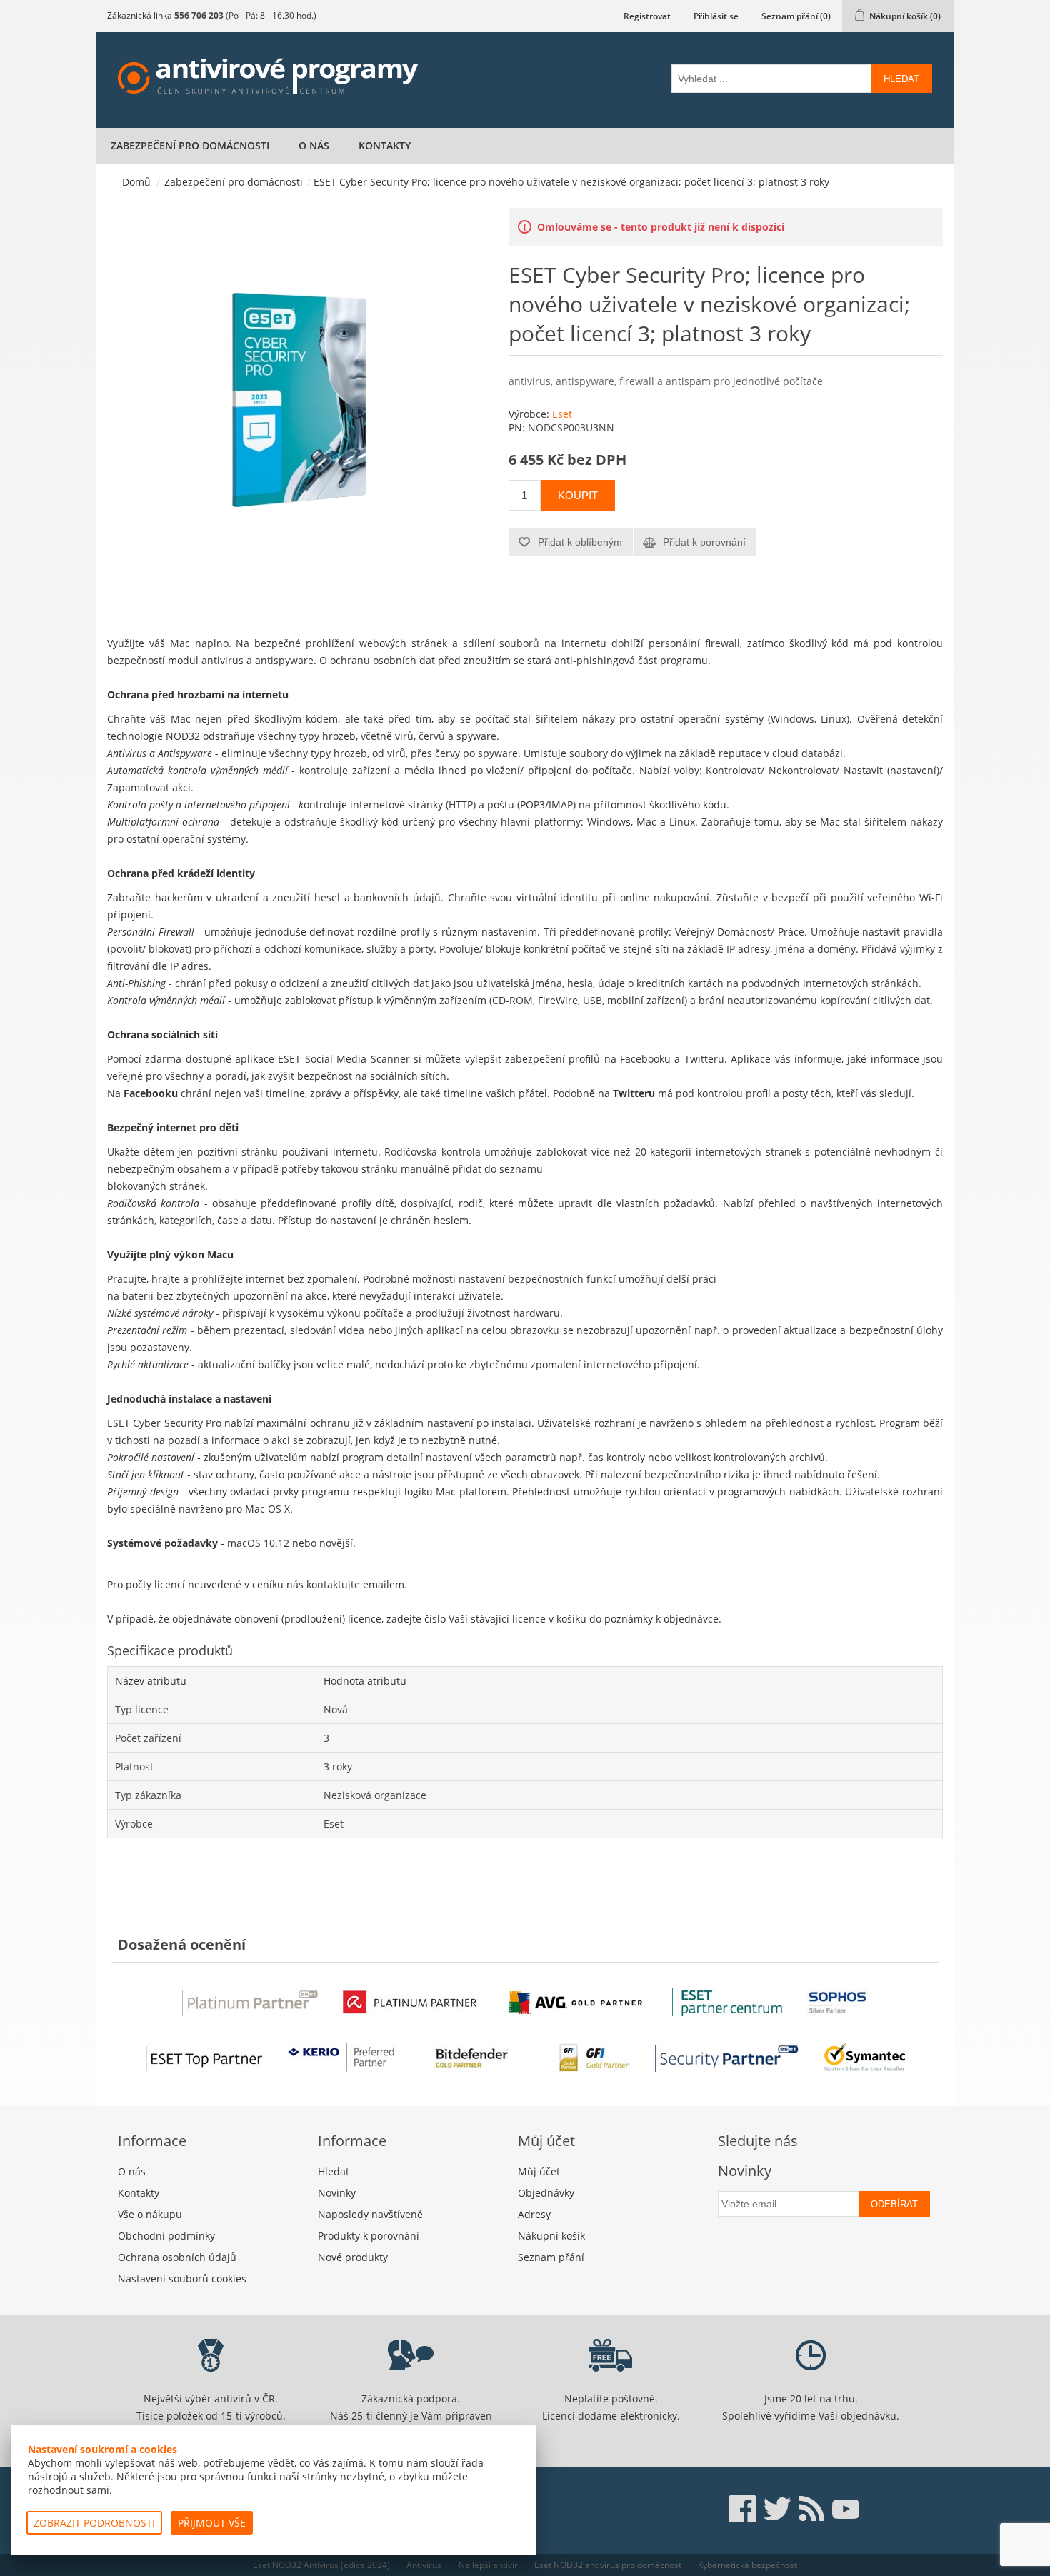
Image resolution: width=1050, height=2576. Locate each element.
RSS (811, 2509)
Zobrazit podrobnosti (94, 2523)
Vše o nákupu (150, 2214)
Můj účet (539, 2171)
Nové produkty (353, 2257)
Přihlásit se (716, 16)
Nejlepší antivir (488, 2565)
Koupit (578, 495)
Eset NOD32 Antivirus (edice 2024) (321, 2565)
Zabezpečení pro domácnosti (190, 145)
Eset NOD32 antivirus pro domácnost (608, 2565)
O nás (314, 145)
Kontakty (385, 145)
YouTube (846, 2509)
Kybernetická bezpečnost (747, 2565)
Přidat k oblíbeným (580, 542)
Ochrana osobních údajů (177, 2257)
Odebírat (894, 2204)
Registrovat (647, 16)
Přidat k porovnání (704, 542)
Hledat (901, 79)
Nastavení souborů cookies (182, 2279)
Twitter (777, 2509)
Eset (562, 414)
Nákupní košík (551, 2236)
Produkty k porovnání (369, 2236)
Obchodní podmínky (166, 2236)
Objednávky (546, 2193)
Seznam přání (551, 2257)
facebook (743, 2509)
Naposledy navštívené (370, 2214)
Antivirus (424, 2565)
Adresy (534, 2214)
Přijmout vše (212, 2523)
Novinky (337, 2193)
